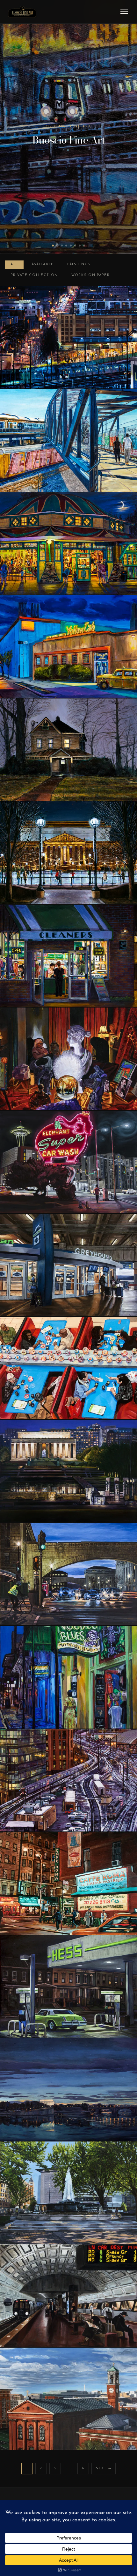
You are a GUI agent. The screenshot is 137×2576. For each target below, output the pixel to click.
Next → (104, 2468)
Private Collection (34, 275)
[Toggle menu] (124, 12)
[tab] (53, 246)
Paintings (79, 264)
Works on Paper (90, 275)
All (14, 264)
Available (43, 264)
